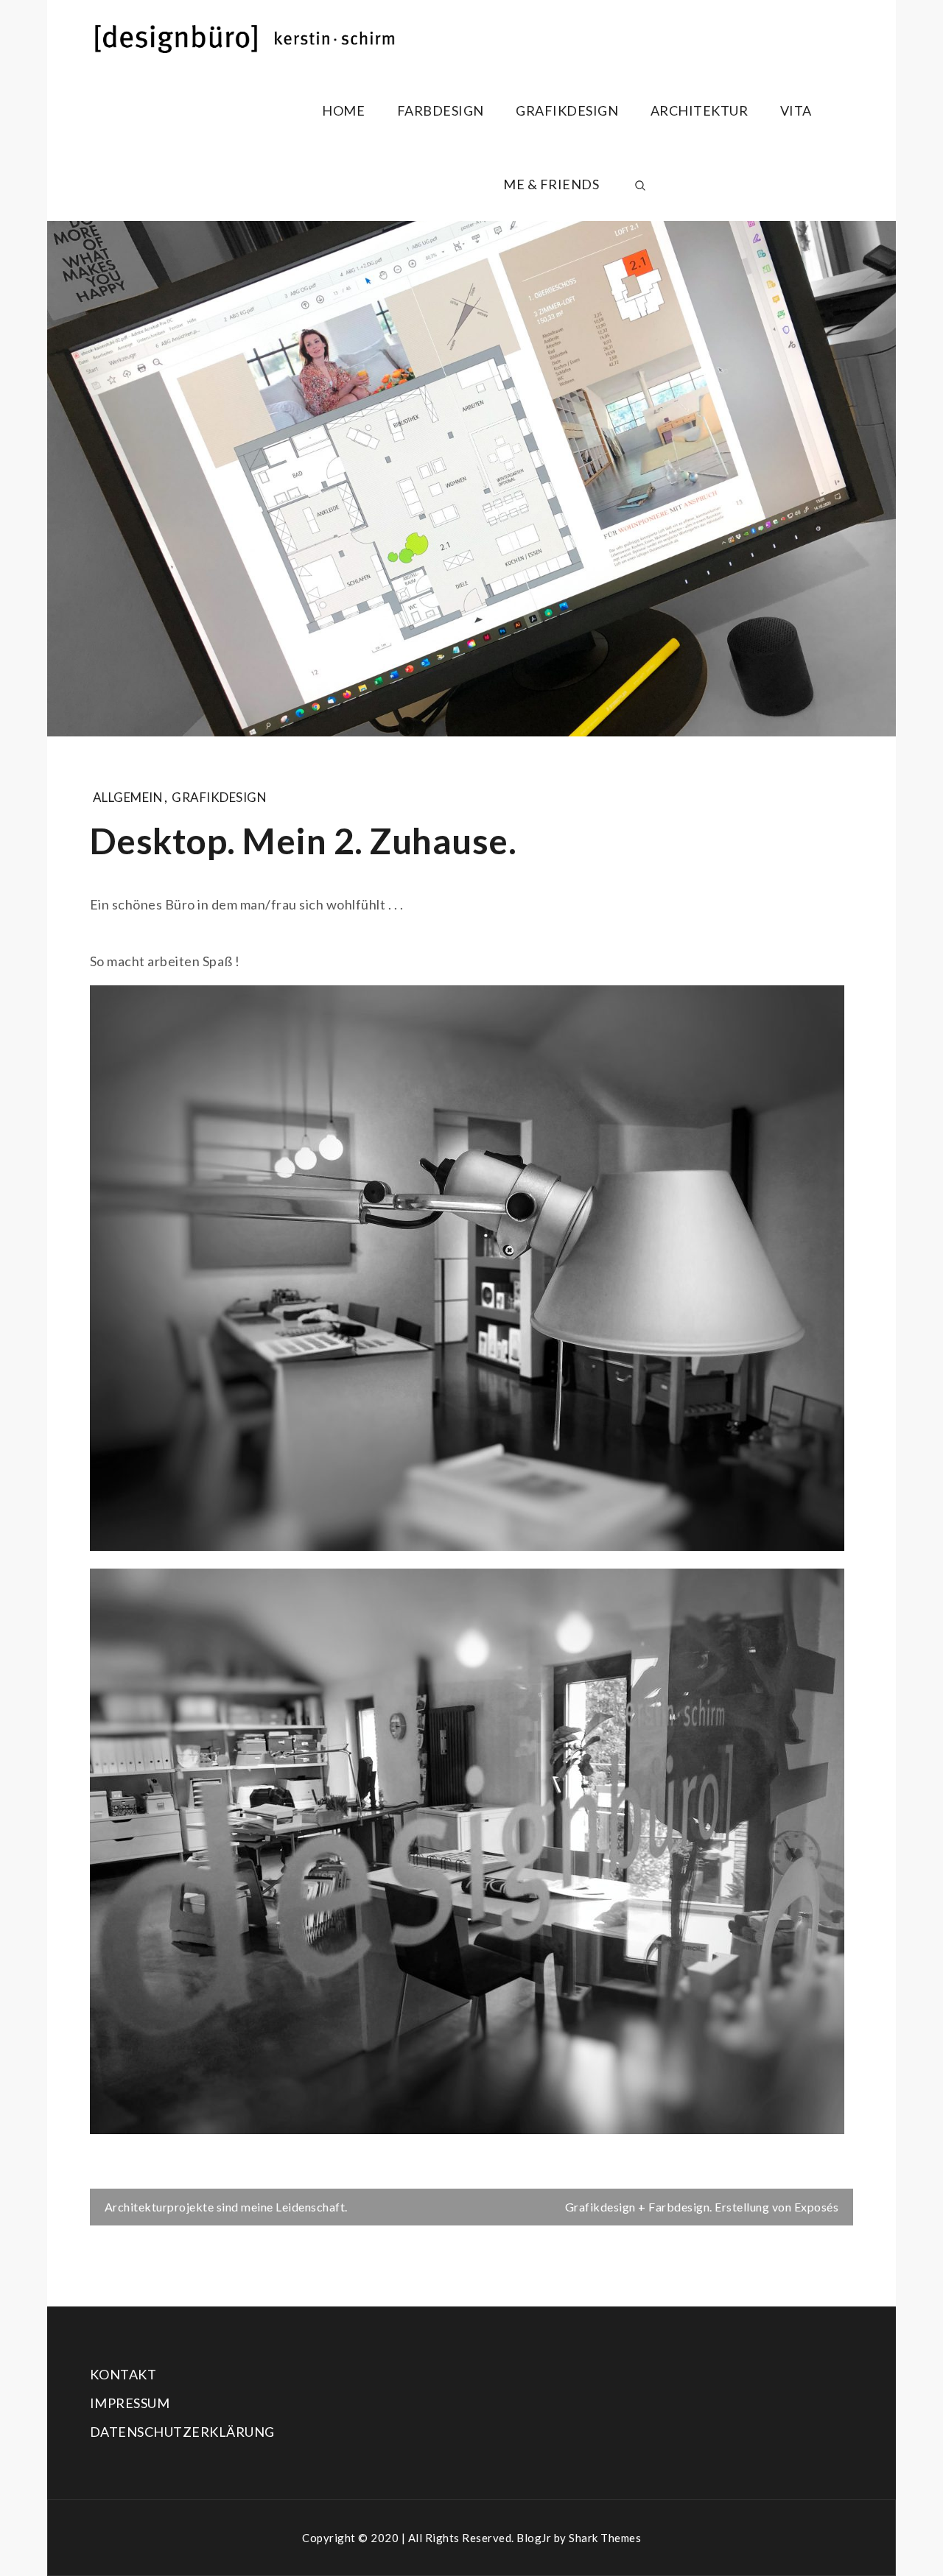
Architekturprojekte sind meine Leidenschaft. (226, 2207)
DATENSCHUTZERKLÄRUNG (182, 2432)
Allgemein (128, 797)
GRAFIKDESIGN (567, 110)
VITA (796, 110)
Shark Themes (605, 2538)
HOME (343, 110)
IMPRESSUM (130, 2403)
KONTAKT (123, 2374)
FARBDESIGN (441, 110)
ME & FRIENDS (551, 184)
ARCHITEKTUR (700, 110)
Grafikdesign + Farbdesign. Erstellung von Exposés (702, 2207)
